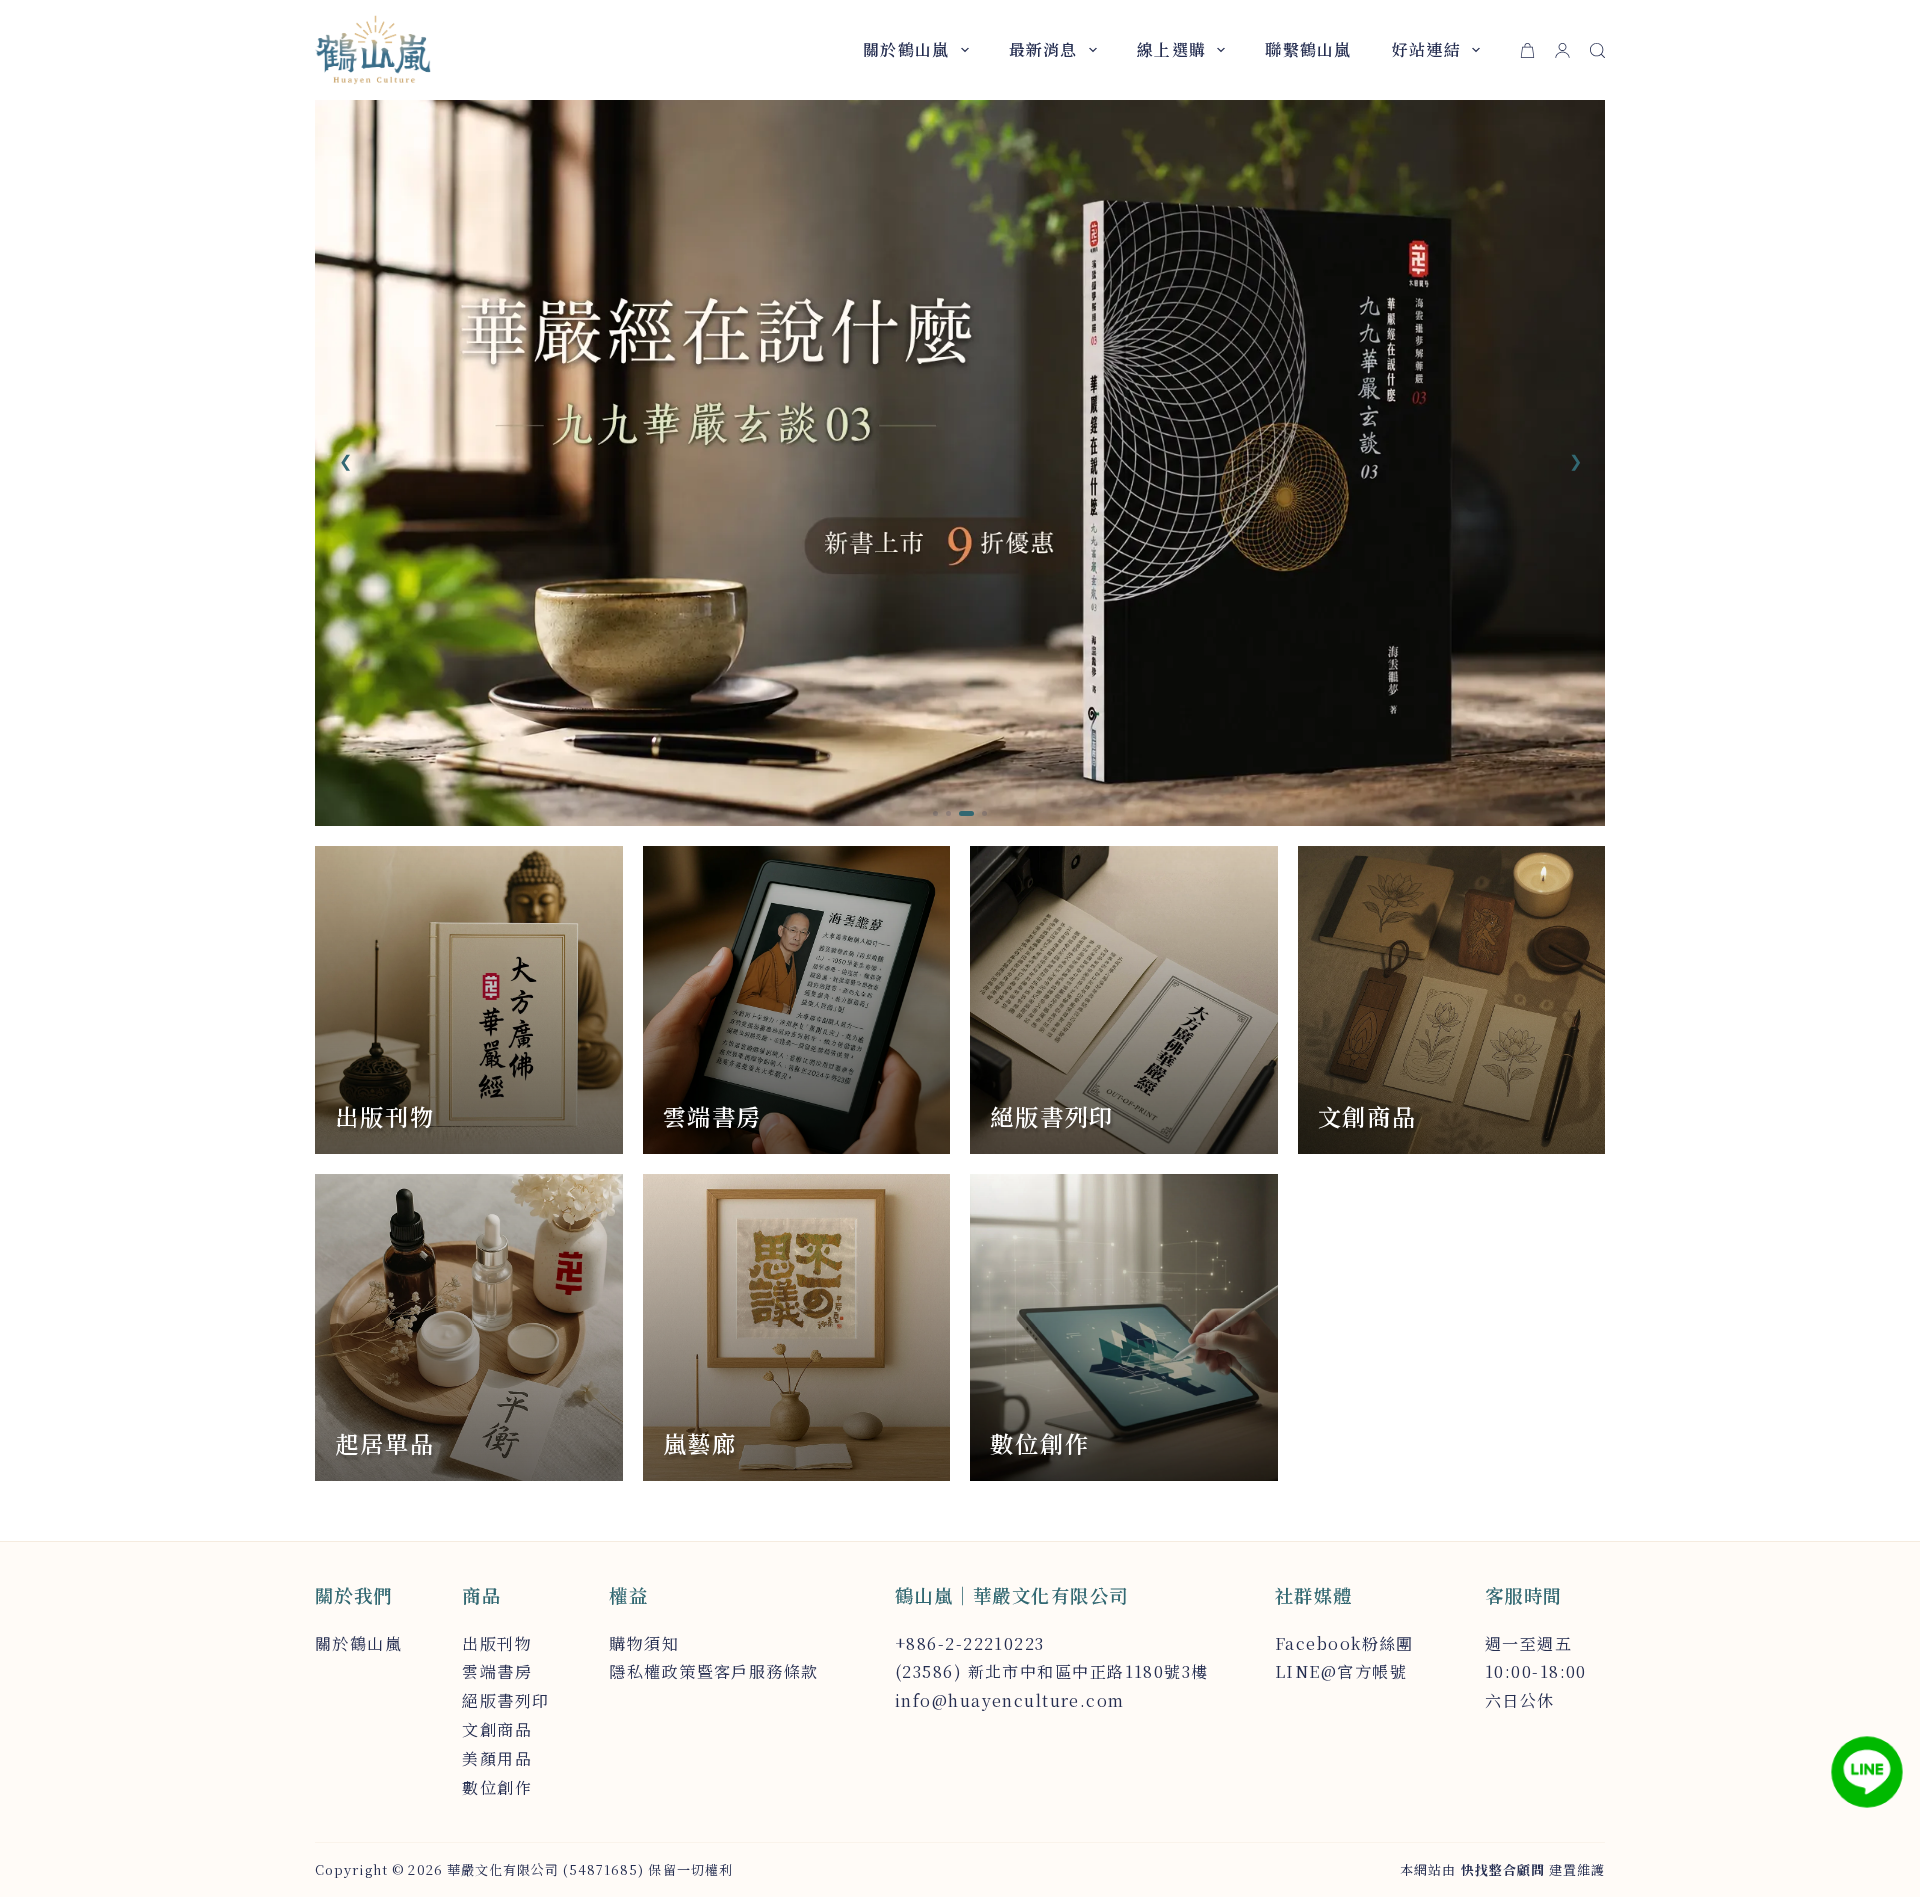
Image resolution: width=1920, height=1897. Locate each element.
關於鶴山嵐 (906, 49)
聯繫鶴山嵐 (1308, 49)
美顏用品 (497, 1758)
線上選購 (1171, 49)
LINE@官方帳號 (1341, 1671)
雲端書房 (497, 1671)
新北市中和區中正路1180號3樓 (1088, 1671)
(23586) (928, 1671)
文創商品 (497, 1729)
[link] (960, 463)
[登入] (1562, 50)
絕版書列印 (505, 1700)
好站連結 (1426, 49)
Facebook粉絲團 (1344, 1643)
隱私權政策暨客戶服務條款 (713, 1671)
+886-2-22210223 (970, 1643)
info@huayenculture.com (1010, 1700)
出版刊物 (497, 1643)
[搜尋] (1597, 50)
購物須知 (644, 1643)
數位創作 (497, 1787)
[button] (345, 461)
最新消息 (1043, 49)
